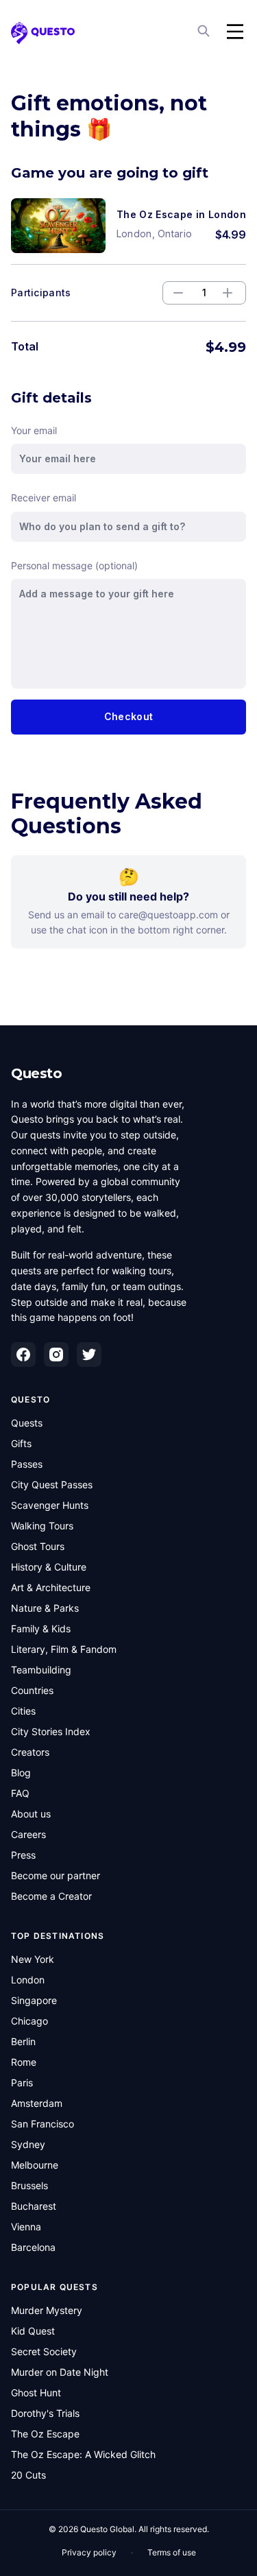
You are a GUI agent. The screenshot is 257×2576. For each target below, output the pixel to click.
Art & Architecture (51, 1587)
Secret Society (44, 2351)
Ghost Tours (38, 1546)
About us (31, 1814)
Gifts (21, 1443)
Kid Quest (33, 2331)
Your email (34, 430)
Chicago (29, 2021)
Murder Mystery (47, 2310)
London (28, 1980)
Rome (24, 2062)
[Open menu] (235, 32)
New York (33, 1959)
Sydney (28, 2144)
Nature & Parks (45, 1608)
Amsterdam (37, 2103)
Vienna (26, 2227)
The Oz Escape (45, 2434)
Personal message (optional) (74, 565)
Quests (27, 1423)
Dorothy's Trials (45, 2413)
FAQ (20, 1793)
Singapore (34, 2000)
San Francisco (42, 2124)
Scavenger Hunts (50, 1505)
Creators (30, 1752)
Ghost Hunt (36, 2393)
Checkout (128, 716)
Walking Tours (42, 1526)
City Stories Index (51, 1731)
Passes (27, 1464)
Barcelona (33, 2247)
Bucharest (34, 2206)
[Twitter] (89, 1355)
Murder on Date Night (60, 2372)
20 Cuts (28, 2475)
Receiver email (44, 498)
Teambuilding (41, 1670)
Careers (28, 1834)
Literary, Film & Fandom (64, 1649)
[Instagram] (56, 1355)
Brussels (29, 2185)
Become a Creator (51, 1896)
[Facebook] (23, 1355)
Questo (36, 1073)
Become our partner (56, 1875)
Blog (21, 1773)
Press (23, 1855)
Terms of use (172, 2552)
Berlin (23, 2041)
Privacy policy (89, 2552)
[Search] (205, 32)
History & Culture (49, 1567)
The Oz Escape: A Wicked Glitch (83, 2454)
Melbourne (35, 2165)
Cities (23, 1711)
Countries (32, 1690)
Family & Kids (41, 1629)
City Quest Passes (52, 1484)
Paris (22, 2083)
